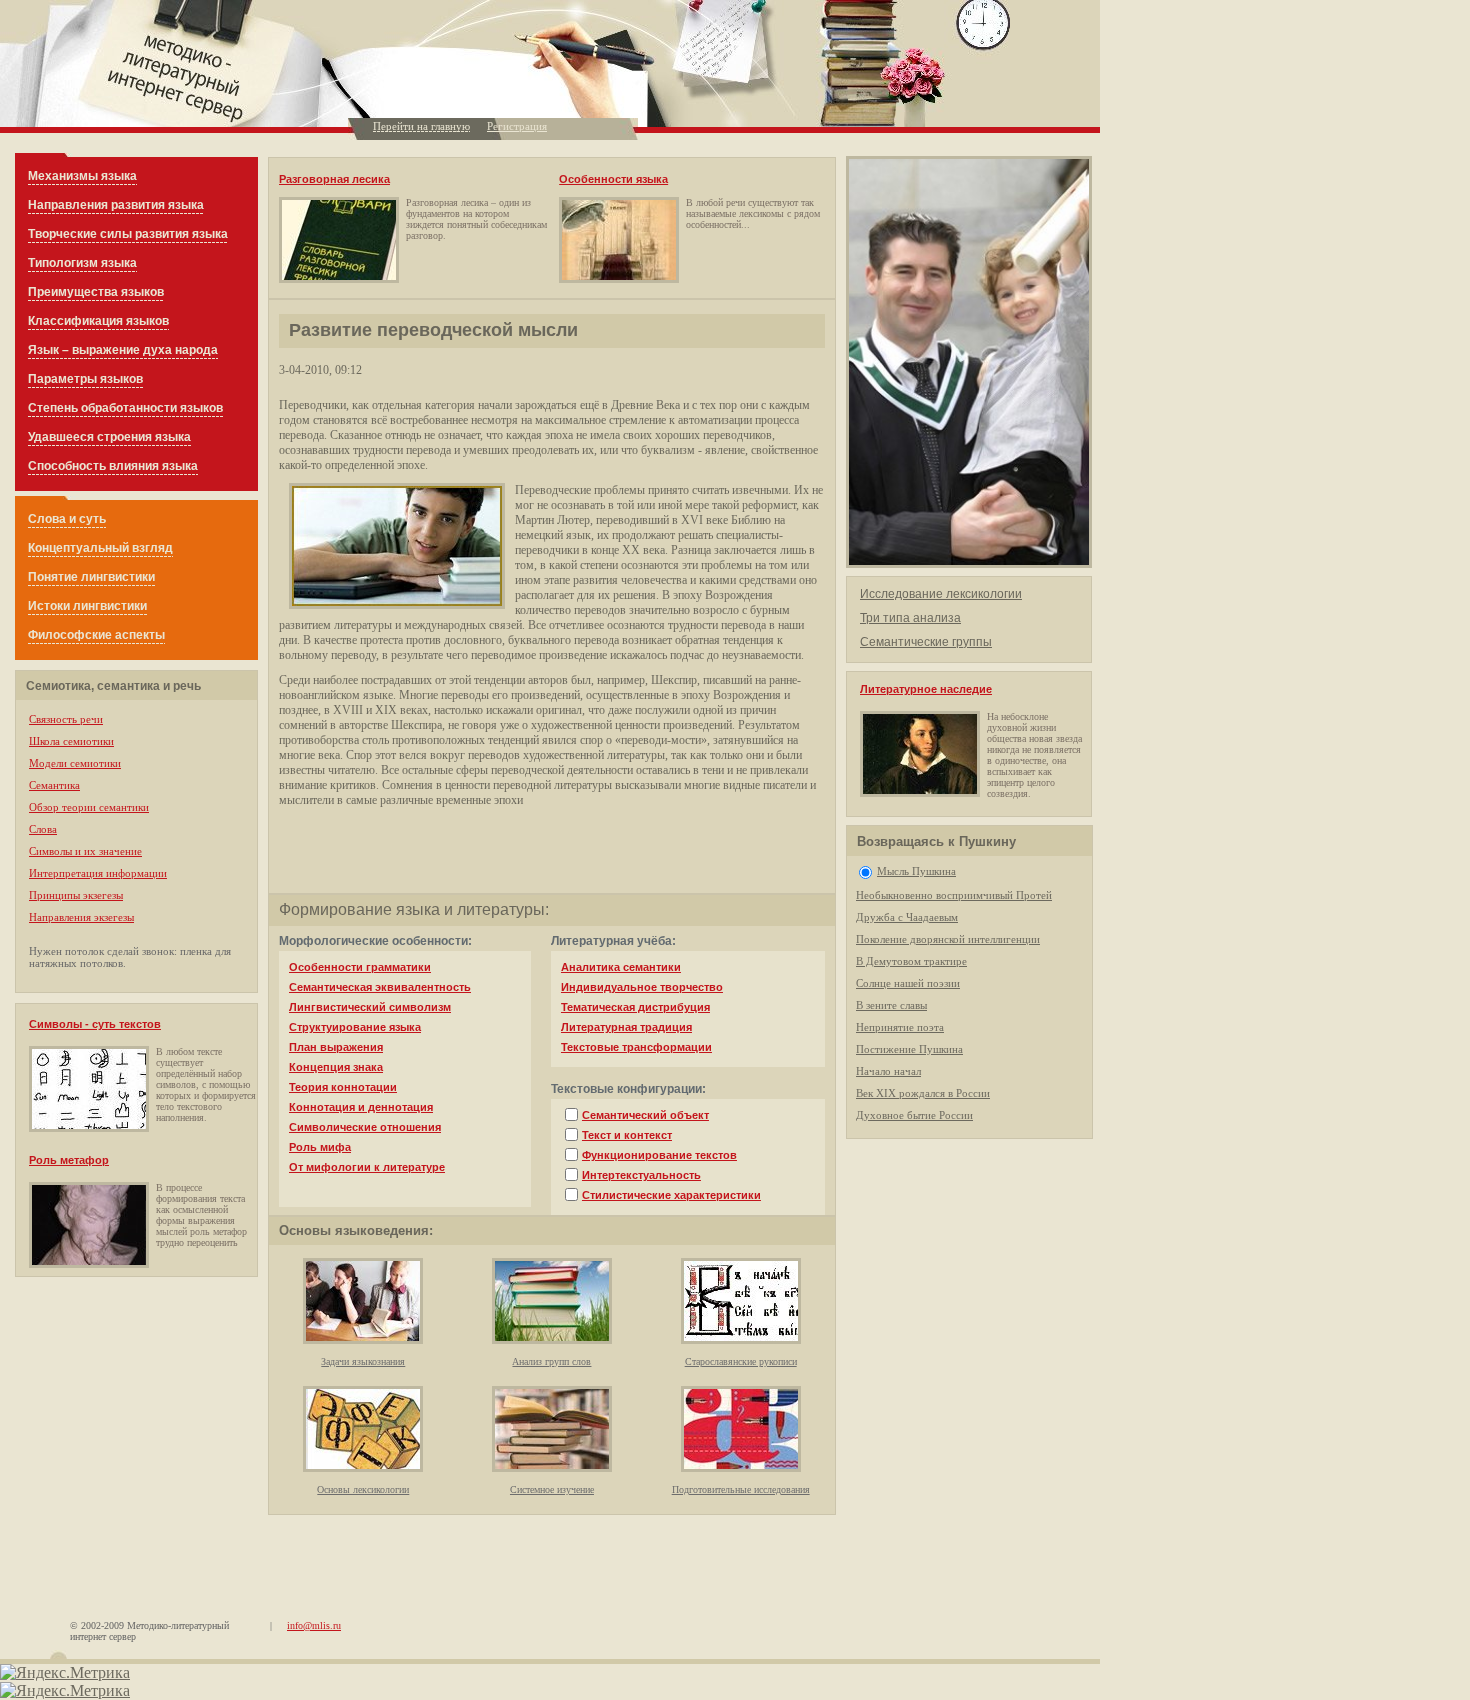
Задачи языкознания (363, 1361)
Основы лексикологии (363, 1489)
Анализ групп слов (551, 1361)
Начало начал (888, 1071)
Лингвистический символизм (370, 1007)
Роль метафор (69, 1160)
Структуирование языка (355, 1027)
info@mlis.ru (314, 1625)
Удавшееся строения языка (109, 437)
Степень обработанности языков (125, 408)
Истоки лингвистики (87, 606)
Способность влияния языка (113, 466)
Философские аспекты (96, 635)
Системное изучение (552, 1489)
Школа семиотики (71, 741)
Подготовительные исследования (741, 1489)
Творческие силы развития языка (128, 234)
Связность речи (66, 719)
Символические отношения (365, 1127)
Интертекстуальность (641, 1175)
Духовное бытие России (914, 1115)
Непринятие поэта (900, 1027)
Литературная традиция (626, 1027)
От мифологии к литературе (367, 1167)
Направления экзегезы (81, 917)
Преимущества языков (96, 292)
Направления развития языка (116, 205)
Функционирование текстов (659, 1155)
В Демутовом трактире (911, 961)
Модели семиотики (75, 763)
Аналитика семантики (621, 967)
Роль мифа (320, 1147)
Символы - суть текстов (95, 1024)
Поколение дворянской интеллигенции (948, 939)
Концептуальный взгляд (100, 548)
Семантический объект (645, 1115)
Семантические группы (926, 642)
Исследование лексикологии (941, 594)
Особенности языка (613, 179)
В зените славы (891, 1005)
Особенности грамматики (360, 967)
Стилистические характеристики (671, 1195)
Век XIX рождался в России (923, 1093)
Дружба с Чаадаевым (907, 917)
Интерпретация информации (98, 873)
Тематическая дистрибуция (635, 1007)
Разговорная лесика (334, 179)
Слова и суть (67, 519)
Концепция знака (336, 1067)
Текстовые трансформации (636, 1047)
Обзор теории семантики (89, 807)
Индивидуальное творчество (642, 987)
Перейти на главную (421, 126)
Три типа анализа (910, 618)
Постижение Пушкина (909, 1049)
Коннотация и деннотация (361, 1107)
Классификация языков (98, 321)
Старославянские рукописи (741, 1361)
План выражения (336, 1047)
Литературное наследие (926, 689)
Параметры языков (85, 379)
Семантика (54, 785)
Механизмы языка (82, 176)
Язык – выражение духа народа (123, 350)
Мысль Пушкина (916, 871)
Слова (43, 829)
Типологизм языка (82, 263)
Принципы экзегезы (76, 895)
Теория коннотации (343, 1087)
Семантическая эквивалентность (380, 987)
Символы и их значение (85, 851)
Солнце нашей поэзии (908, 983)
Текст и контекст (627, 1135)
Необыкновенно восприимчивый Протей (954, 895)
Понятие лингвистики (91, 577)
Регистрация (517, 126)
